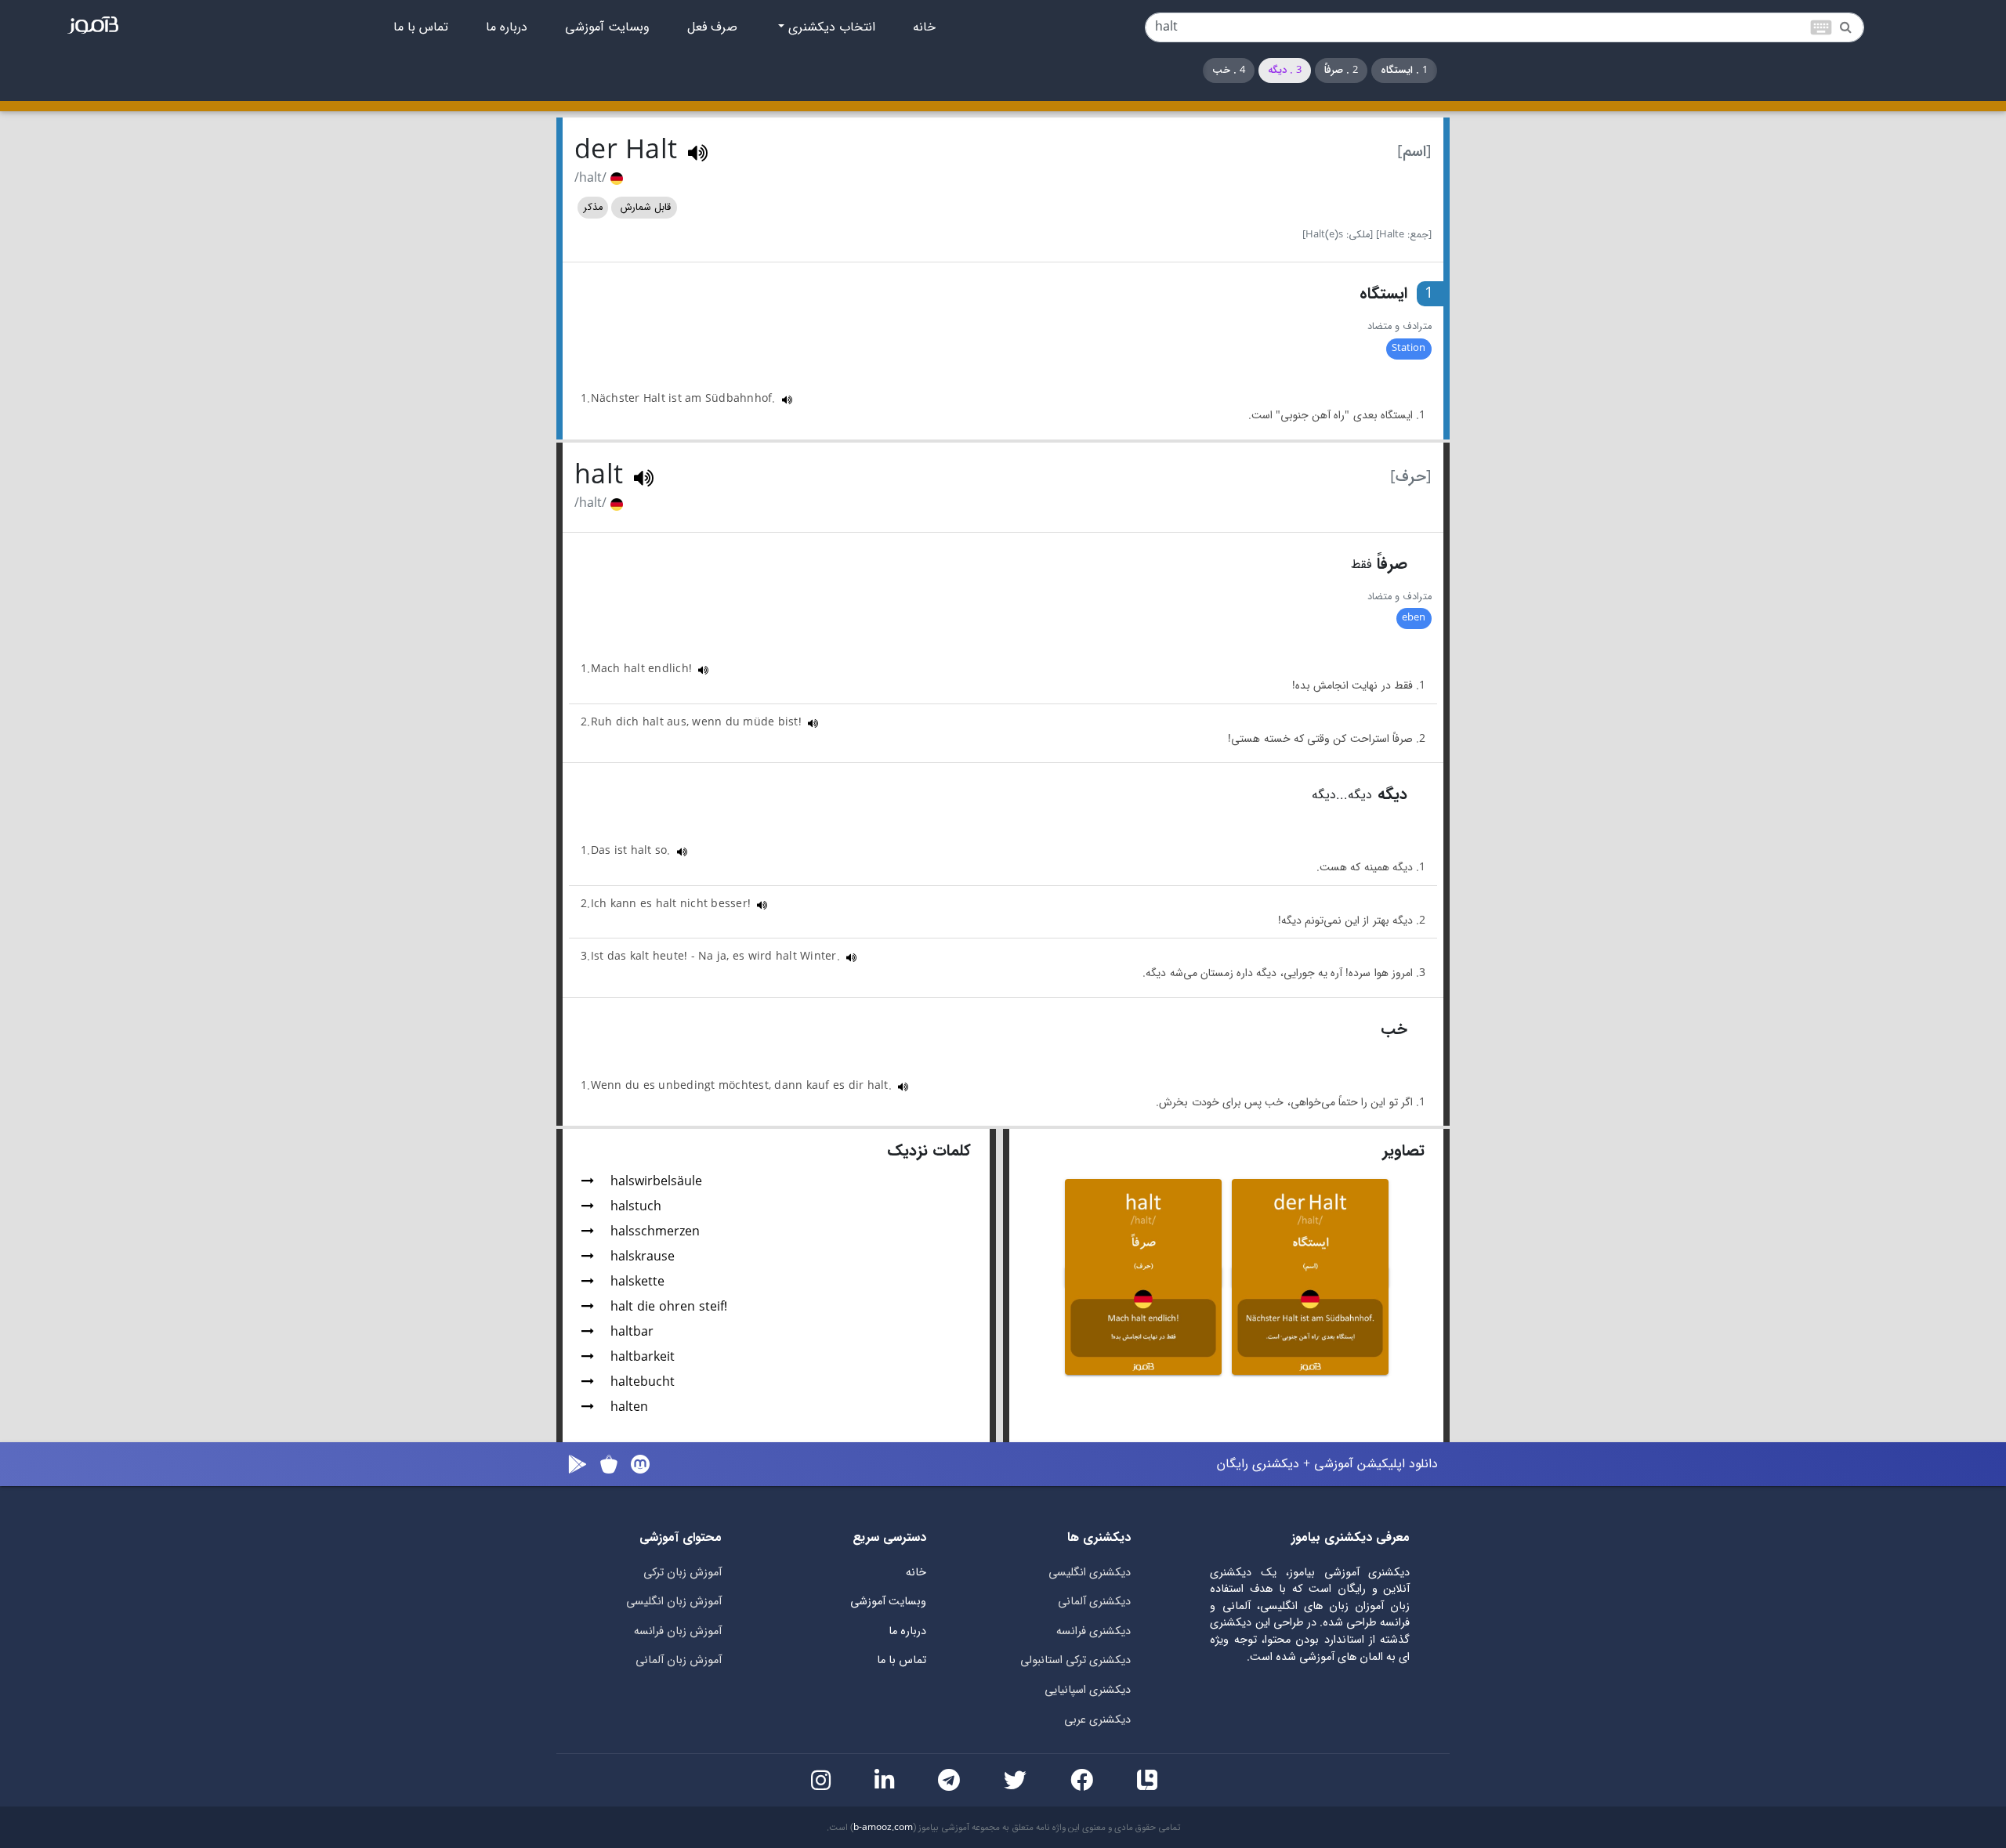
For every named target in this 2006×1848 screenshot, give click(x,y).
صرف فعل (712, 27)
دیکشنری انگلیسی (1090, 1573)
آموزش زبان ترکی (683, 1573)
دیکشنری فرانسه (1094, 1631)
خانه (924, 27)
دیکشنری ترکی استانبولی (1075, 1660)
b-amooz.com (883, 1828)
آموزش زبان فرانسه (678, 1631)
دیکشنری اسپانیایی (1088, 1690)
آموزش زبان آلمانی (679, 1660)
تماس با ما (421, 27)
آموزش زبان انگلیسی (674, 1602)
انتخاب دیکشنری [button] (830, 27)
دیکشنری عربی (1097, 1720)
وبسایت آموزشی (607, 27)
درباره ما (507, 27)
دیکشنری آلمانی (1094, 1602)
